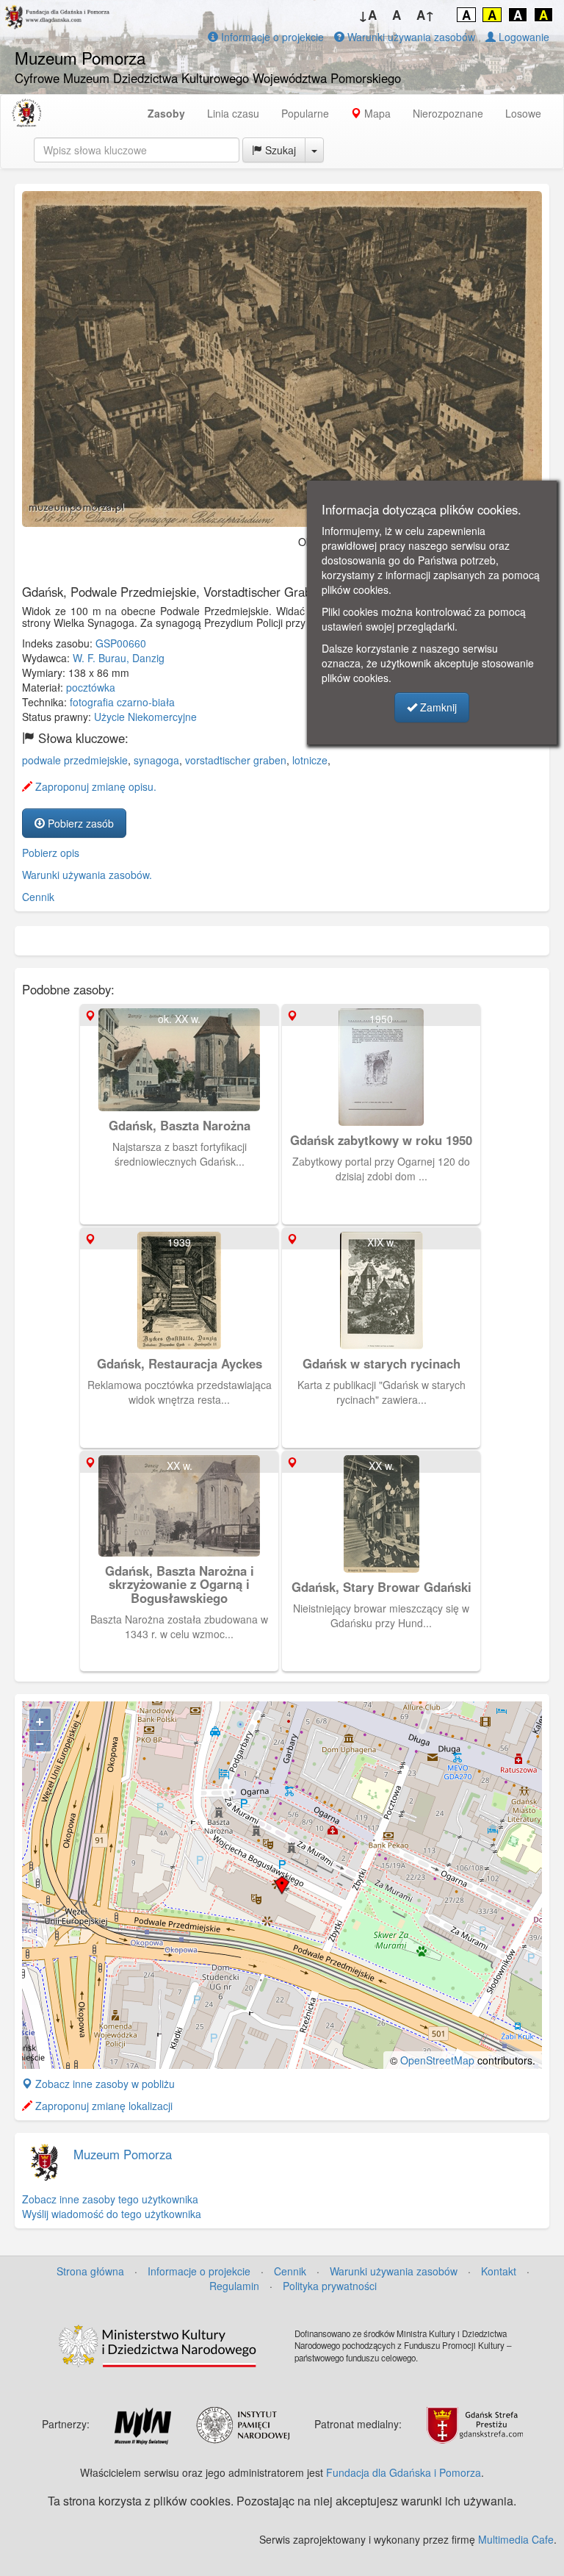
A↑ (426, 15)
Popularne (305, 113)
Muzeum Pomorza (123, 2154)
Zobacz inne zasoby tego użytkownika (110, 2199)
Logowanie (523, 37)
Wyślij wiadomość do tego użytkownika (112, 2214)
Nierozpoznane (448, 113)
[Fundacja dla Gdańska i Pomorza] (26, 113)
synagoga (156, 760)
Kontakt (499, 2271)
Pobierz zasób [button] (79, 823)
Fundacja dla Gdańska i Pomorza (404, 2472)
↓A (368, 15)
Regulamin (234, 2286)
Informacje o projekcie (271, 37)
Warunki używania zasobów (410, 37)
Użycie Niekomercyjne (145, 717)
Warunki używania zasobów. (87, 875)
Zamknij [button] (437, 707)
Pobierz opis (51, 853)
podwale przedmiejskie (75, 760)
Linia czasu (233, 113)
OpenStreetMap (437, 2060)
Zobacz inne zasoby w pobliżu (104, 2084)
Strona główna (90, 2271)
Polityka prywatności (330, 2286)
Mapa (376, 113)
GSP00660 (121, 643)
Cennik (38, 897)
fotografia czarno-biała (122, 702)
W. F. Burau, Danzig (119, 658)
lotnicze (310, 760)
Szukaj (279, 150)
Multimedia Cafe (516, 2539)
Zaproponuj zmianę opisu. (94, 786)
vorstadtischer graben (236, 760)
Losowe (523, 113)
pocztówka (91, 687)
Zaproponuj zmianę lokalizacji (102, 2106)
